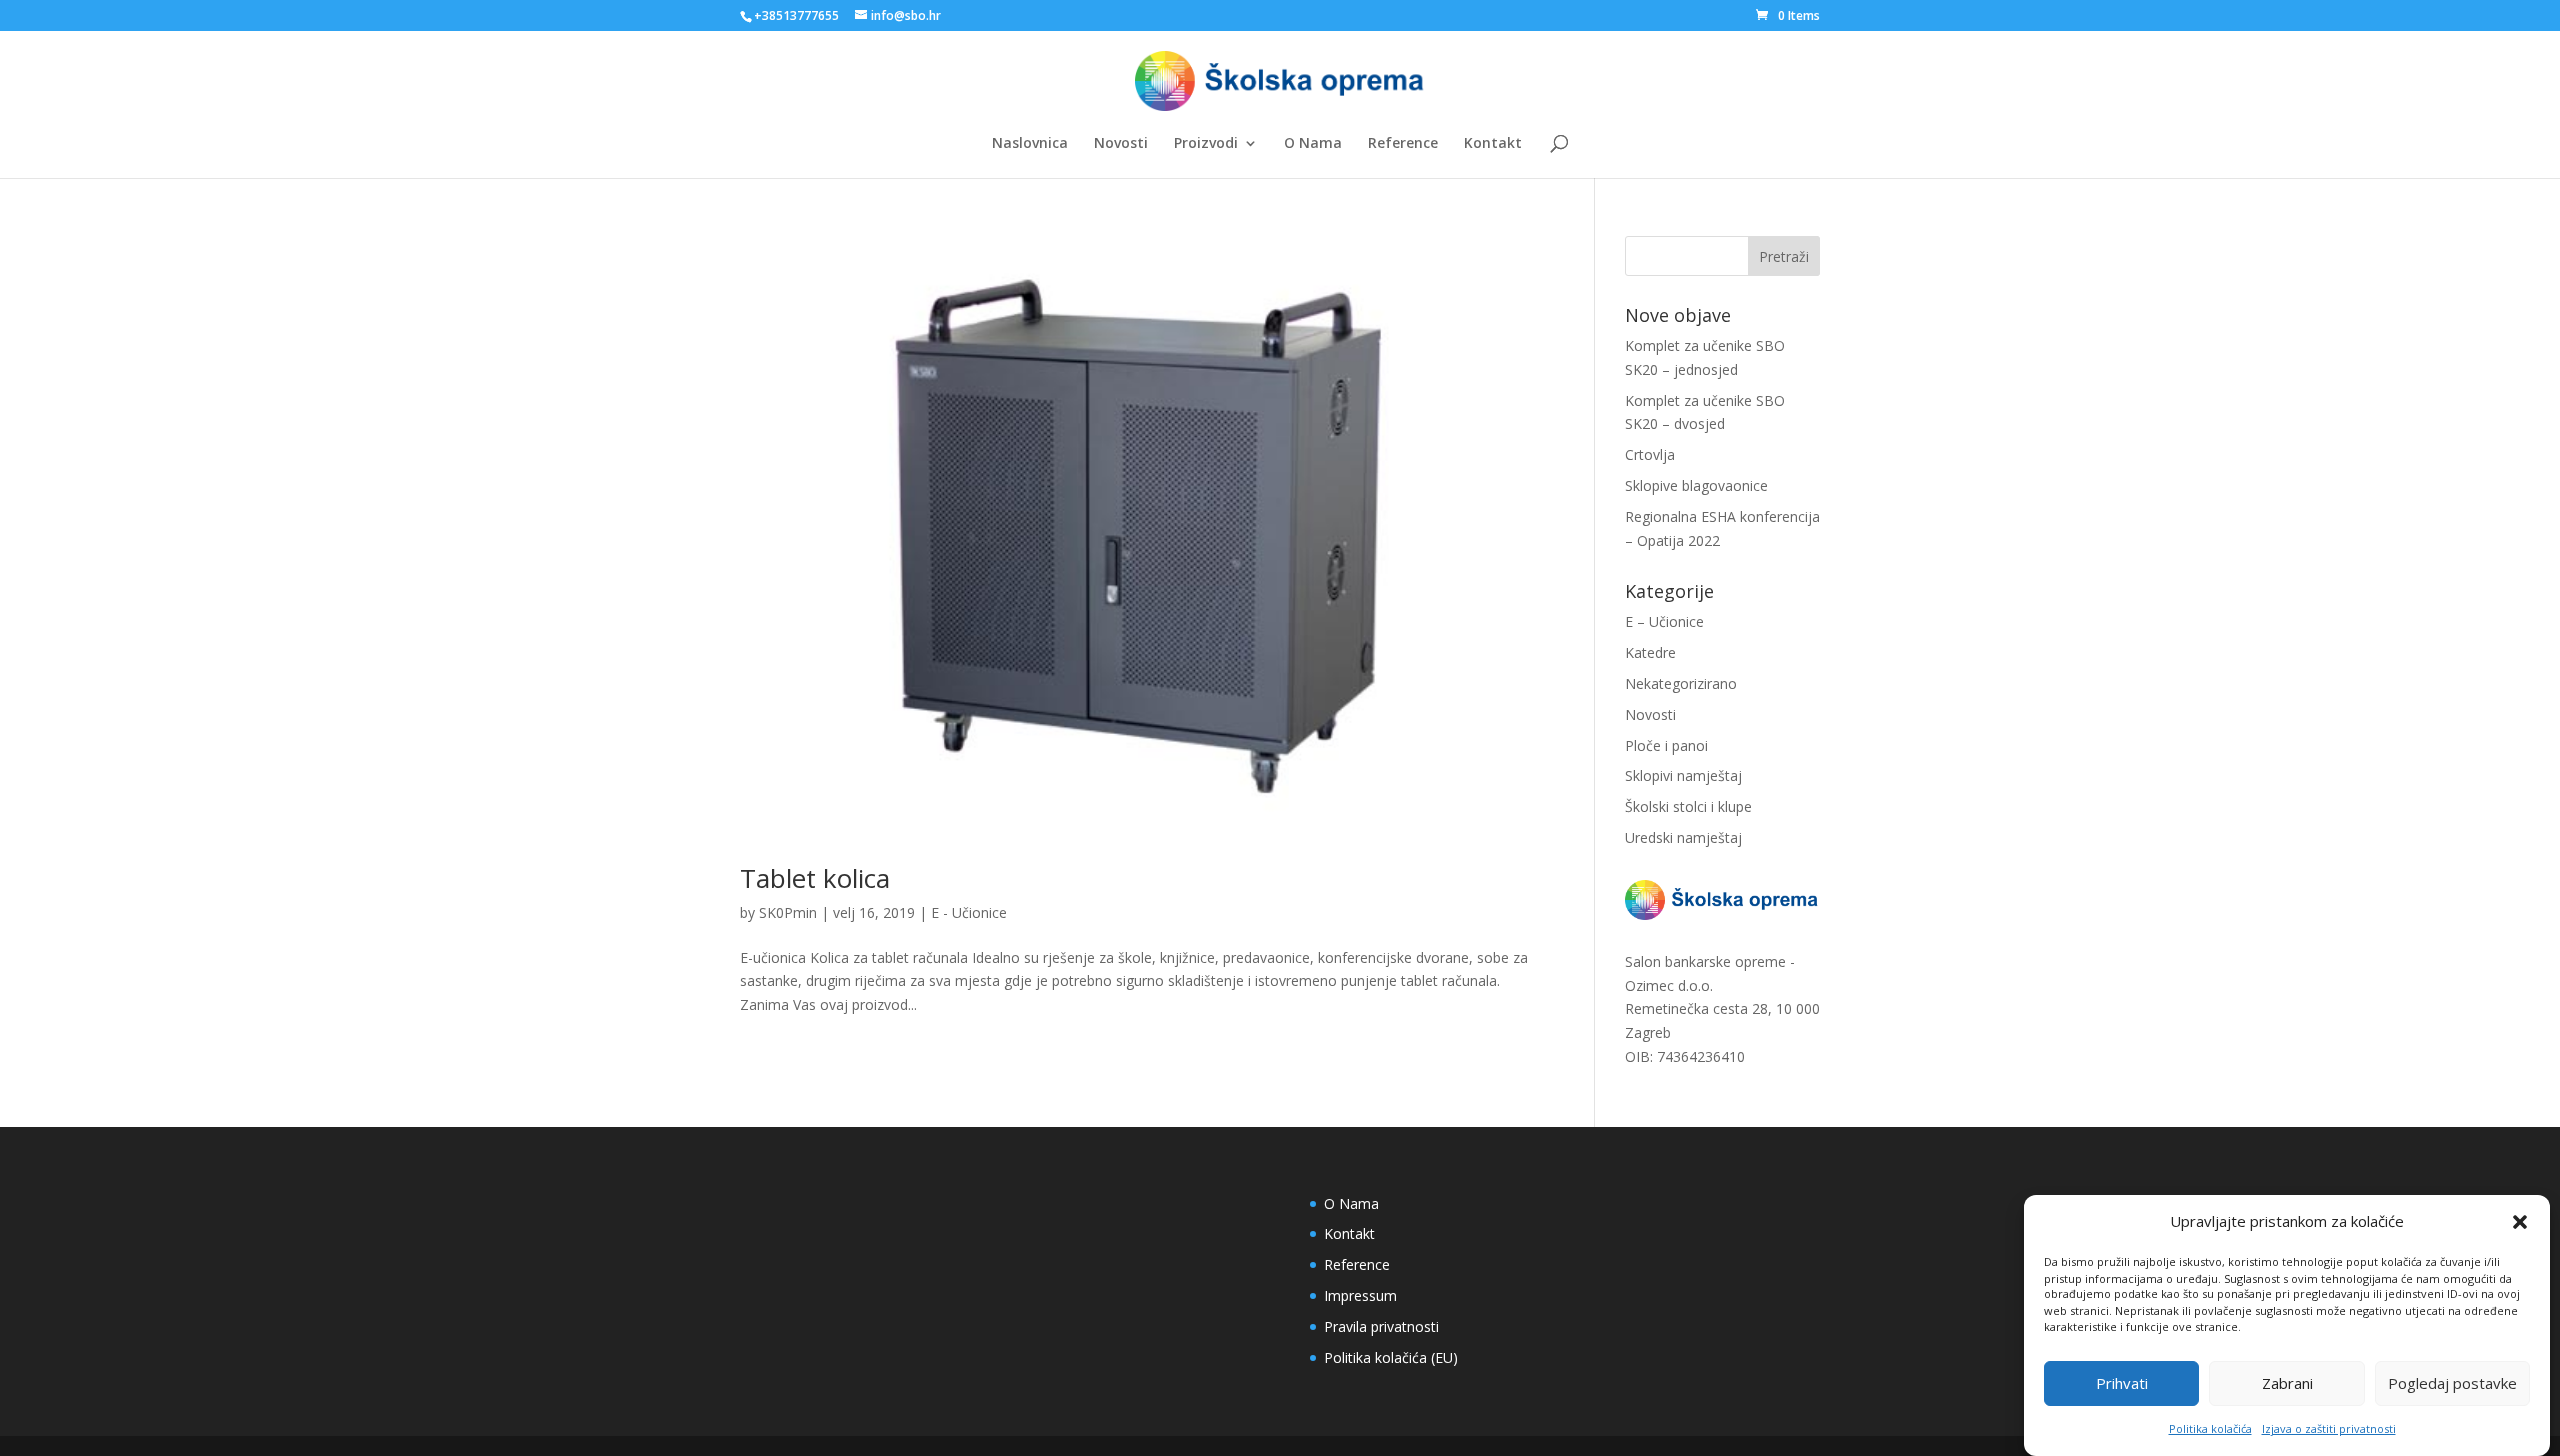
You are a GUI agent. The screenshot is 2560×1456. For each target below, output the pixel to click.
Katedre (1650, 652)
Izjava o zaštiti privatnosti (2329, 1428)
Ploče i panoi (1666, 745)
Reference (1403, 144)
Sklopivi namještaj (1683, 775)
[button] (2520, 1222)
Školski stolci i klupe (1688, 806)
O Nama (1313, 144)
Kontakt (1493, 144)
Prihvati (2122, 1384)
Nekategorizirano (1681, 683)
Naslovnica (1030, 144)
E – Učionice (1664, 621)
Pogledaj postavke (2452, 1384)
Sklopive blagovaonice (1696, 485)
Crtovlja (1650, 454)
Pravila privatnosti (1381, 1326)
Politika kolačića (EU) (1391, 1357)
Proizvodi (1206, 144)
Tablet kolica (815, 878)
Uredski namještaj (1683, 837)
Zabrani (2287, 1384)
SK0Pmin (788, 912)
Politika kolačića (2210, 1428)
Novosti (1121, 144)
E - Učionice (969, 912)
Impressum (1360, 1295)
